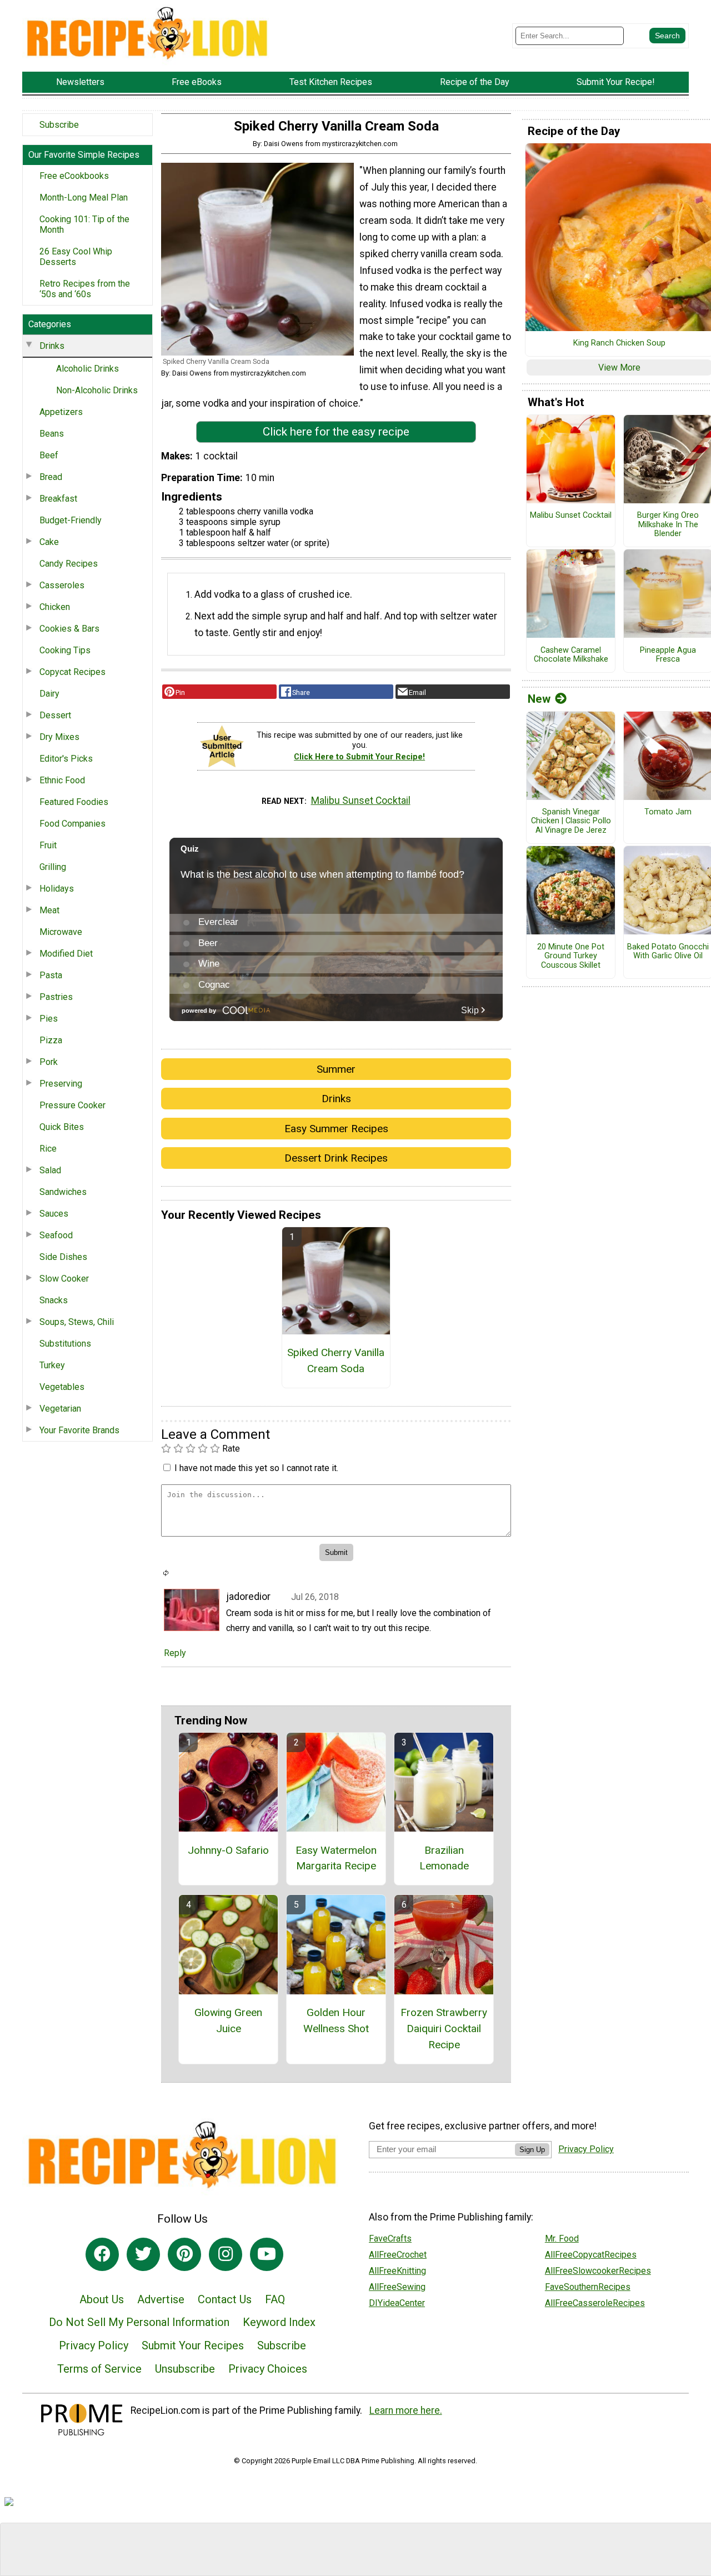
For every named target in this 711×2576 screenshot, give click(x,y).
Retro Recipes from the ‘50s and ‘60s (85, 289)
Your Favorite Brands (79, 1430)
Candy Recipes (69, 564)
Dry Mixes (59, 737)
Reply (175, 1653)
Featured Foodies (74, 802)
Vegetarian (60, 1409)
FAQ (275, 2299)
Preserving (61, 1084)
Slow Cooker (64, 1279)
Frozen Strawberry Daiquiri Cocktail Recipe (444, 2029)
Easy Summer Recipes (336, 1129)
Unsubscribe (185, 2369)
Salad (50, 1170)
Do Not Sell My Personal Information (139, 2322)
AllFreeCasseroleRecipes (595, 2303)
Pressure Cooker (72, 1105)
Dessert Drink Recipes (336, 1158)
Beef (49, 455)
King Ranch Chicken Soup (619, 343)
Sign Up (532, 2150)
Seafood (56, 1235)
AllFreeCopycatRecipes (591, 2255)
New (539, 699)
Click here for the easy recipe (336, 432)
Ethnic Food (62, 780)
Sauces (54, 1214)
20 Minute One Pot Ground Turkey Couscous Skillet (571, 956)
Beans (52, 434)
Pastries (56, 997)
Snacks (54, 1300)
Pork (49, 1062)
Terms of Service (99, 2369)
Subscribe (59, 125)
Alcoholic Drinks (87, 369)
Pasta (51, 975)
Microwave (61, 932)
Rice (48, 1149)
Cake (49, 542)
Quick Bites (62, 1127)
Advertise (161, 2299)
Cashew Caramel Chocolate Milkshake (571, 655)
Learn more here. (406, 2410)
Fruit (48, 845)
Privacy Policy (94, 2345)
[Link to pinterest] (184, 2254)
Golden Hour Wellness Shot (336, 2020)
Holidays (57, 889)
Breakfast (58, 499)
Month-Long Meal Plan (84, 197)
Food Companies (72, 824)
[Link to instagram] (226, 2254)
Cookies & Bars (69, 629)
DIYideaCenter (397, 2303)
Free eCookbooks (74, 176)
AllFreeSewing (397, 2287)
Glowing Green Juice (228, 2020)
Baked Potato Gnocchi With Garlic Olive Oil (668, 952)
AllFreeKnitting (397, 2271)
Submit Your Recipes (193, 2345)
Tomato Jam (668, 812)
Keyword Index (279, 2322)
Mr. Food (562, 2239)
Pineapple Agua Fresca (668, 655)
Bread (51, 477)
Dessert (55, 715)
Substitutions (65, 1344)
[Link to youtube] (267, 2254)
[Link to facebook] (102, 2254)
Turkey (52, 1365)
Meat (49, 910)
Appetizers (61, 412)
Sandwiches (63, 1192)
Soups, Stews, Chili (77, 1322)
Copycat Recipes (72, 672)
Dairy (49, 694)
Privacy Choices (268, 2369)
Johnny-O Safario (228, 1850)
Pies (49, 1019)
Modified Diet (66, 954)
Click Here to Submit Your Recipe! (359, 757)
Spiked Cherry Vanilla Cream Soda (336, 1360)
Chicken (55, 607)
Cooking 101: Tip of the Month (84, 224)
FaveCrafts (390, 2239)
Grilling (53, 867)
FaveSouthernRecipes (588, 2287)
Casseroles (62, 585)
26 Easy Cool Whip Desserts (76, 257)
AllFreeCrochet (398, 2255)
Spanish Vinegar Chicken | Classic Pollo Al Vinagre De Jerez (571, 821)
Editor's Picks (66, 759)
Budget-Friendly (71, 520)
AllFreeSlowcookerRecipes (598, 2271)
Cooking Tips (65, 650)
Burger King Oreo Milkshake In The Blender (668, 525)
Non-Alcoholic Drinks (97, 390)
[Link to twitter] (143, 2254)
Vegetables (62, 1387)
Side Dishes (63, 1257)
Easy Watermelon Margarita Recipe (336, 1858)
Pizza (51, 1040)
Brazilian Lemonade (444, 1858)
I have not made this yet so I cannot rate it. (256, 1468)
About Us (102, 2299)
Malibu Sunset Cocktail (361, 801)
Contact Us (225, 2299)
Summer (336, 1069)
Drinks (52, 346)
